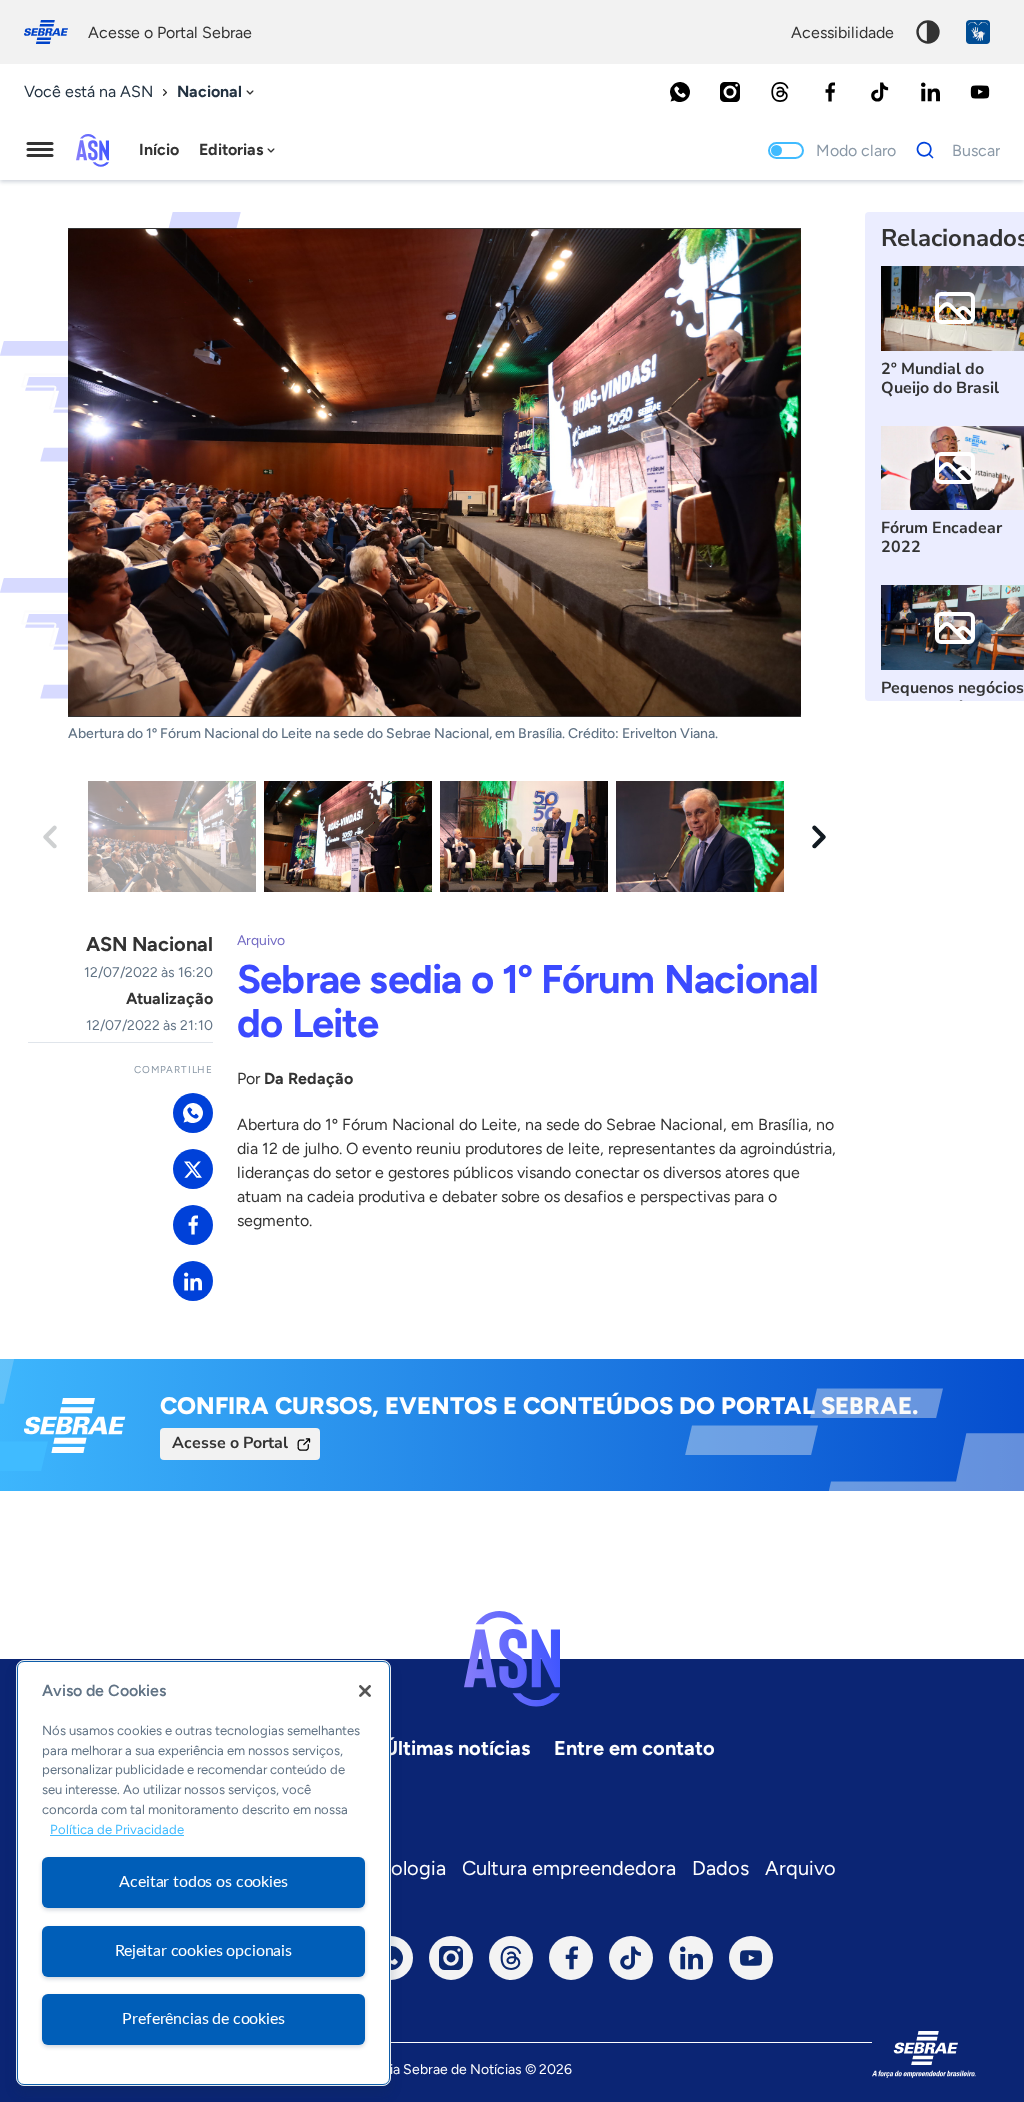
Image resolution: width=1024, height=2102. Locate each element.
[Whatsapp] (680, 92)
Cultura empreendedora (569, 1868)
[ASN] (512, 1659)
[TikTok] (880, 92)
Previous (50, 837)
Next (819, 837)
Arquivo (800, 1868)
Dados (720, 1868)
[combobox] (217, 92)
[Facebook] (830, 92)
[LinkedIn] (930, 92)
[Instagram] (730, 92)
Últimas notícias (457, 1748)
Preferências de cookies (203, 2019)
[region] (203, 1873)
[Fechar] (365, 1691)
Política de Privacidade (117, 1829)
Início (159, 149)
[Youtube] (980, 92)
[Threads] (780, 92)
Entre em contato (634, 1748)
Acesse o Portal (230, 1443)
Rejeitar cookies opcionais (203, 1951)
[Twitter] (193, 1169)
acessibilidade (842, 32)
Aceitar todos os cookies (203, 1882)
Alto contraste (928, 32)
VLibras (978, 32)
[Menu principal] (40, 150)
